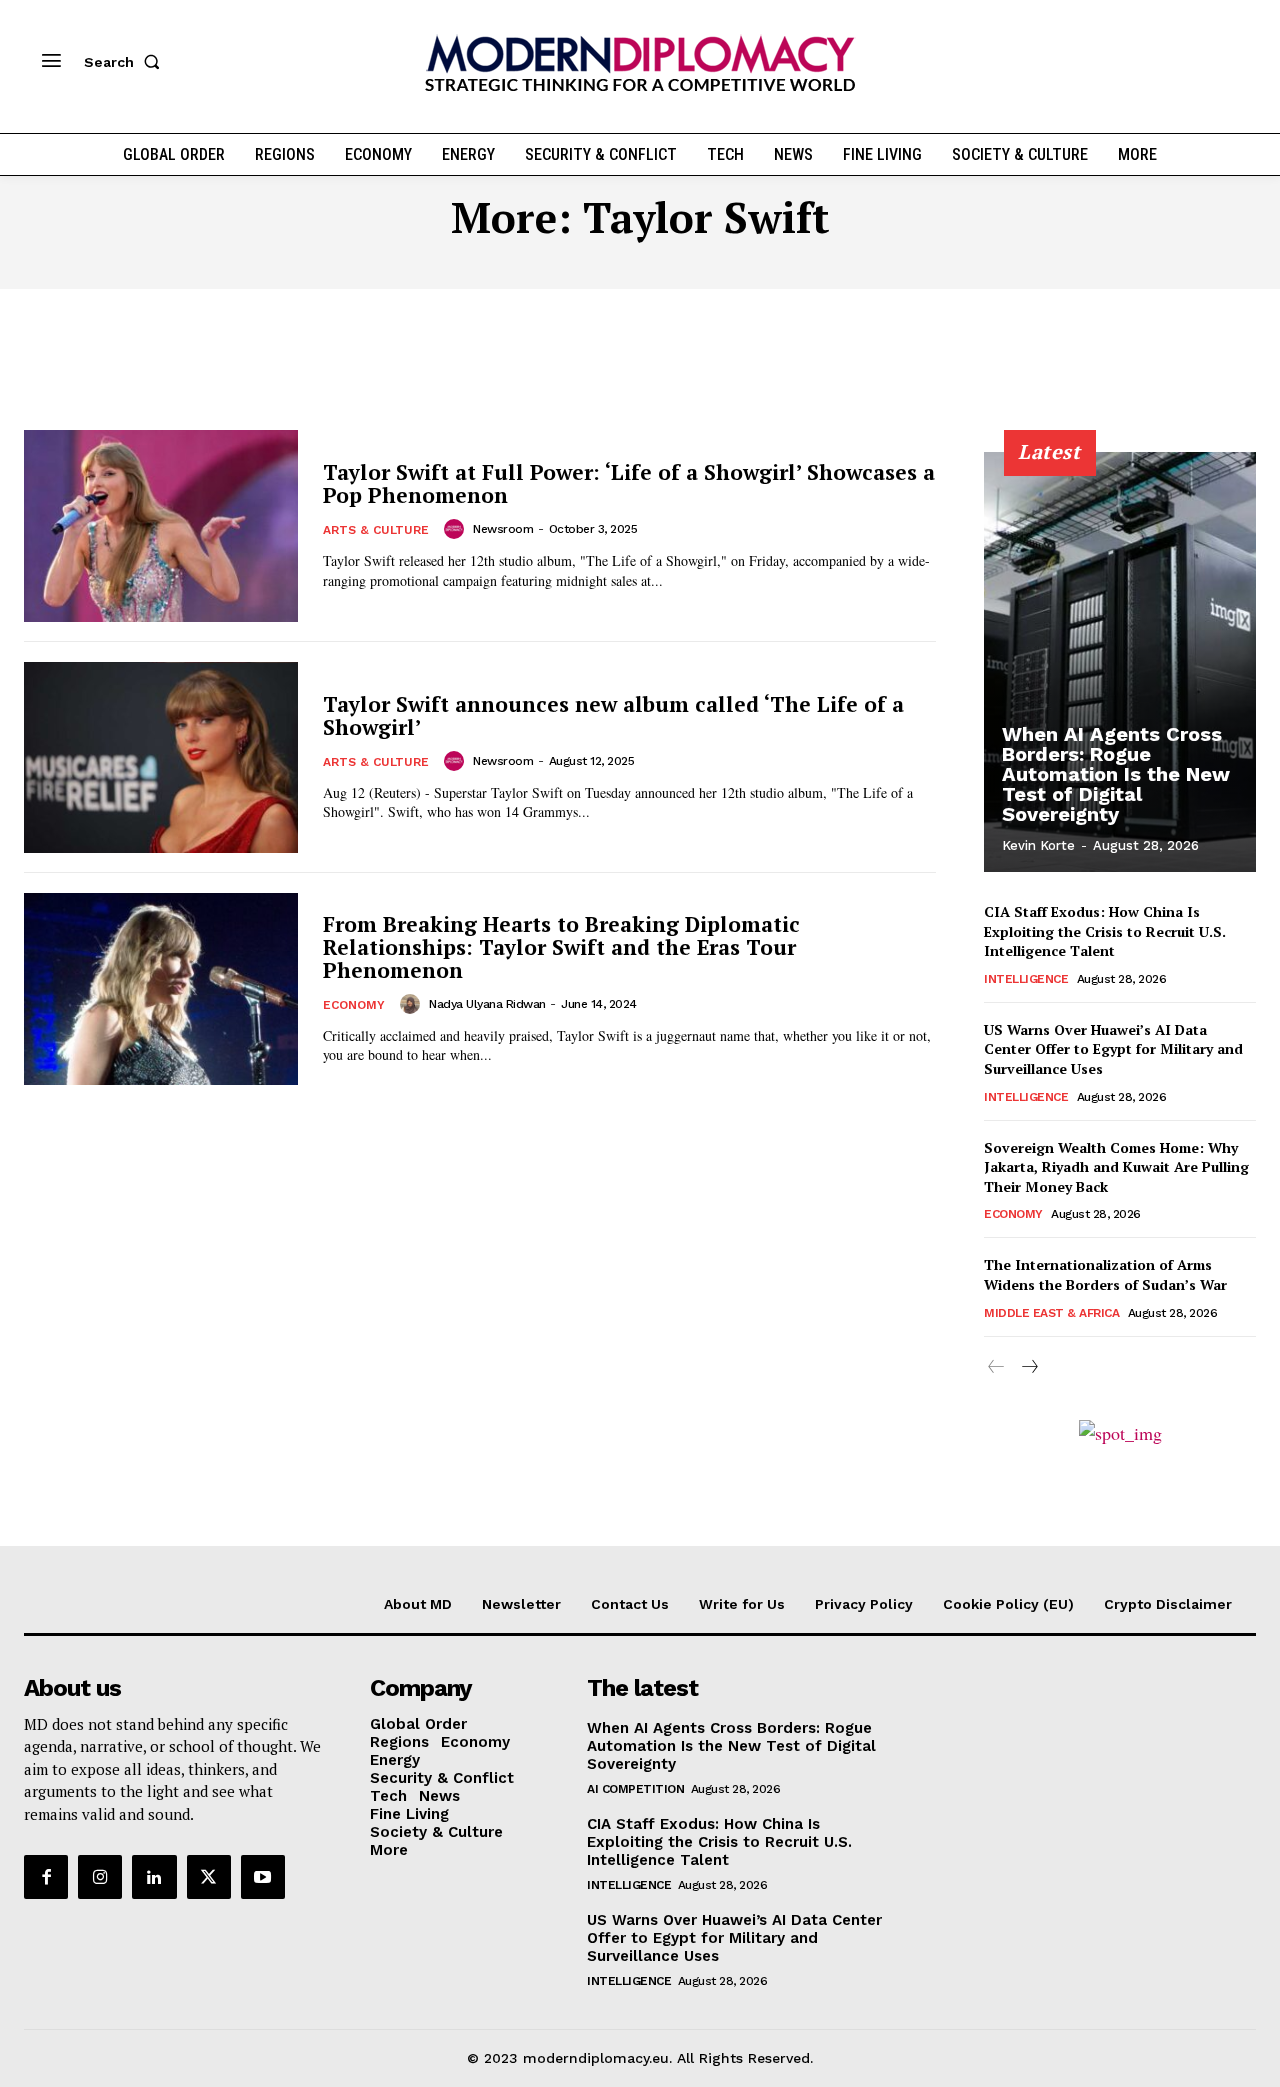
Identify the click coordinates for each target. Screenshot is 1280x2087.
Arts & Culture (376, 530)
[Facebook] (46, 1877)
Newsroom (503, 529)
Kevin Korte (1038, 845)
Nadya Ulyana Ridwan (487, 1004)
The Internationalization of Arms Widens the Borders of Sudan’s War (1105, 1274)
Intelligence (1026, 979)
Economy (354, 1005)
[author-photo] (457, 529)
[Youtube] (263, 1877)
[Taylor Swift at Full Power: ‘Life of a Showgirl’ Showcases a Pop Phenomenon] (161, 526)
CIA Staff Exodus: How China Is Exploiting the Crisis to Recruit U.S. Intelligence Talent (1105, 931)
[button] (126, 62)
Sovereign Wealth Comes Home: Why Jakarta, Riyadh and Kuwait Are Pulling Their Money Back (1116, 1167)
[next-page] (1028, 1367)
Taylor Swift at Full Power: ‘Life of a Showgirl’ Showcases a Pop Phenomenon (629, 483)
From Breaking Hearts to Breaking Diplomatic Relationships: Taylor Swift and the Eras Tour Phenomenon (561, 947)
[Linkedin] (154, 1877)
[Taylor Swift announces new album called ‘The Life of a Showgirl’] (161, 758)
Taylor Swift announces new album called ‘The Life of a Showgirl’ (613, 715)
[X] (209, 1877)
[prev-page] (996, 1367)
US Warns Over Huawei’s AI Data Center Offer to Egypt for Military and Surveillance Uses (1113, 1049)
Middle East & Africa (1051, 1313)
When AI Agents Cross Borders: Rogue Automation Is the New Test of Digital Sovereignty (1116, 774)
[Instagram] (100, 1877)
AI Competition (635, 1789)
